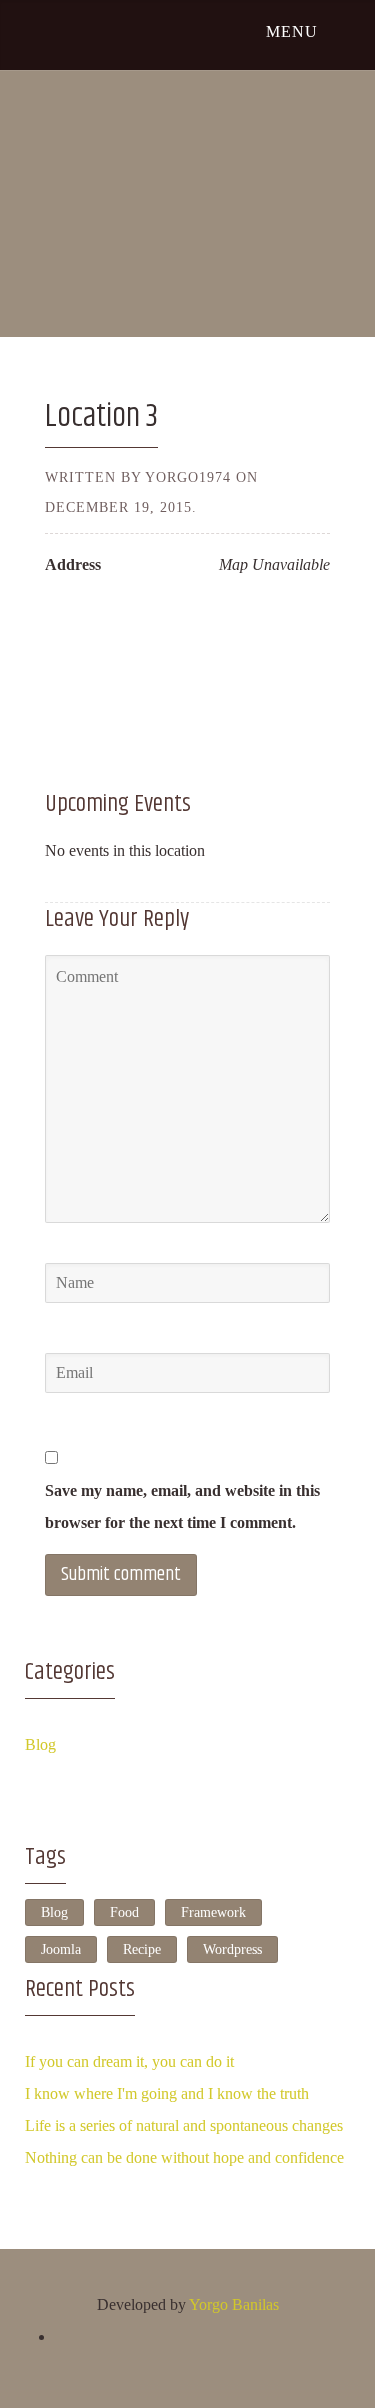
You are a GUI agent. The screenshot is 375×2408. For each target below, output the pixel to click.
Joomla (61, 1949)
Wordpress (232, 1949)
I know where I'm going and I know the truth (167, 2093)
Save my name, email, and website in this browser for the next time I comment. (182, 1506)
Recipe (142, 1949)
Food (124, 1912)
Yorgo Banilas (234, 2304)
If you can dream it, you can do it (129, 2061)
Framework (213, 1912)
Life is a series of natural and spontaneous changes (184, 2125)
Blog (40, 1744)
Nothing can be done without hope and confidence (184, 2157)
